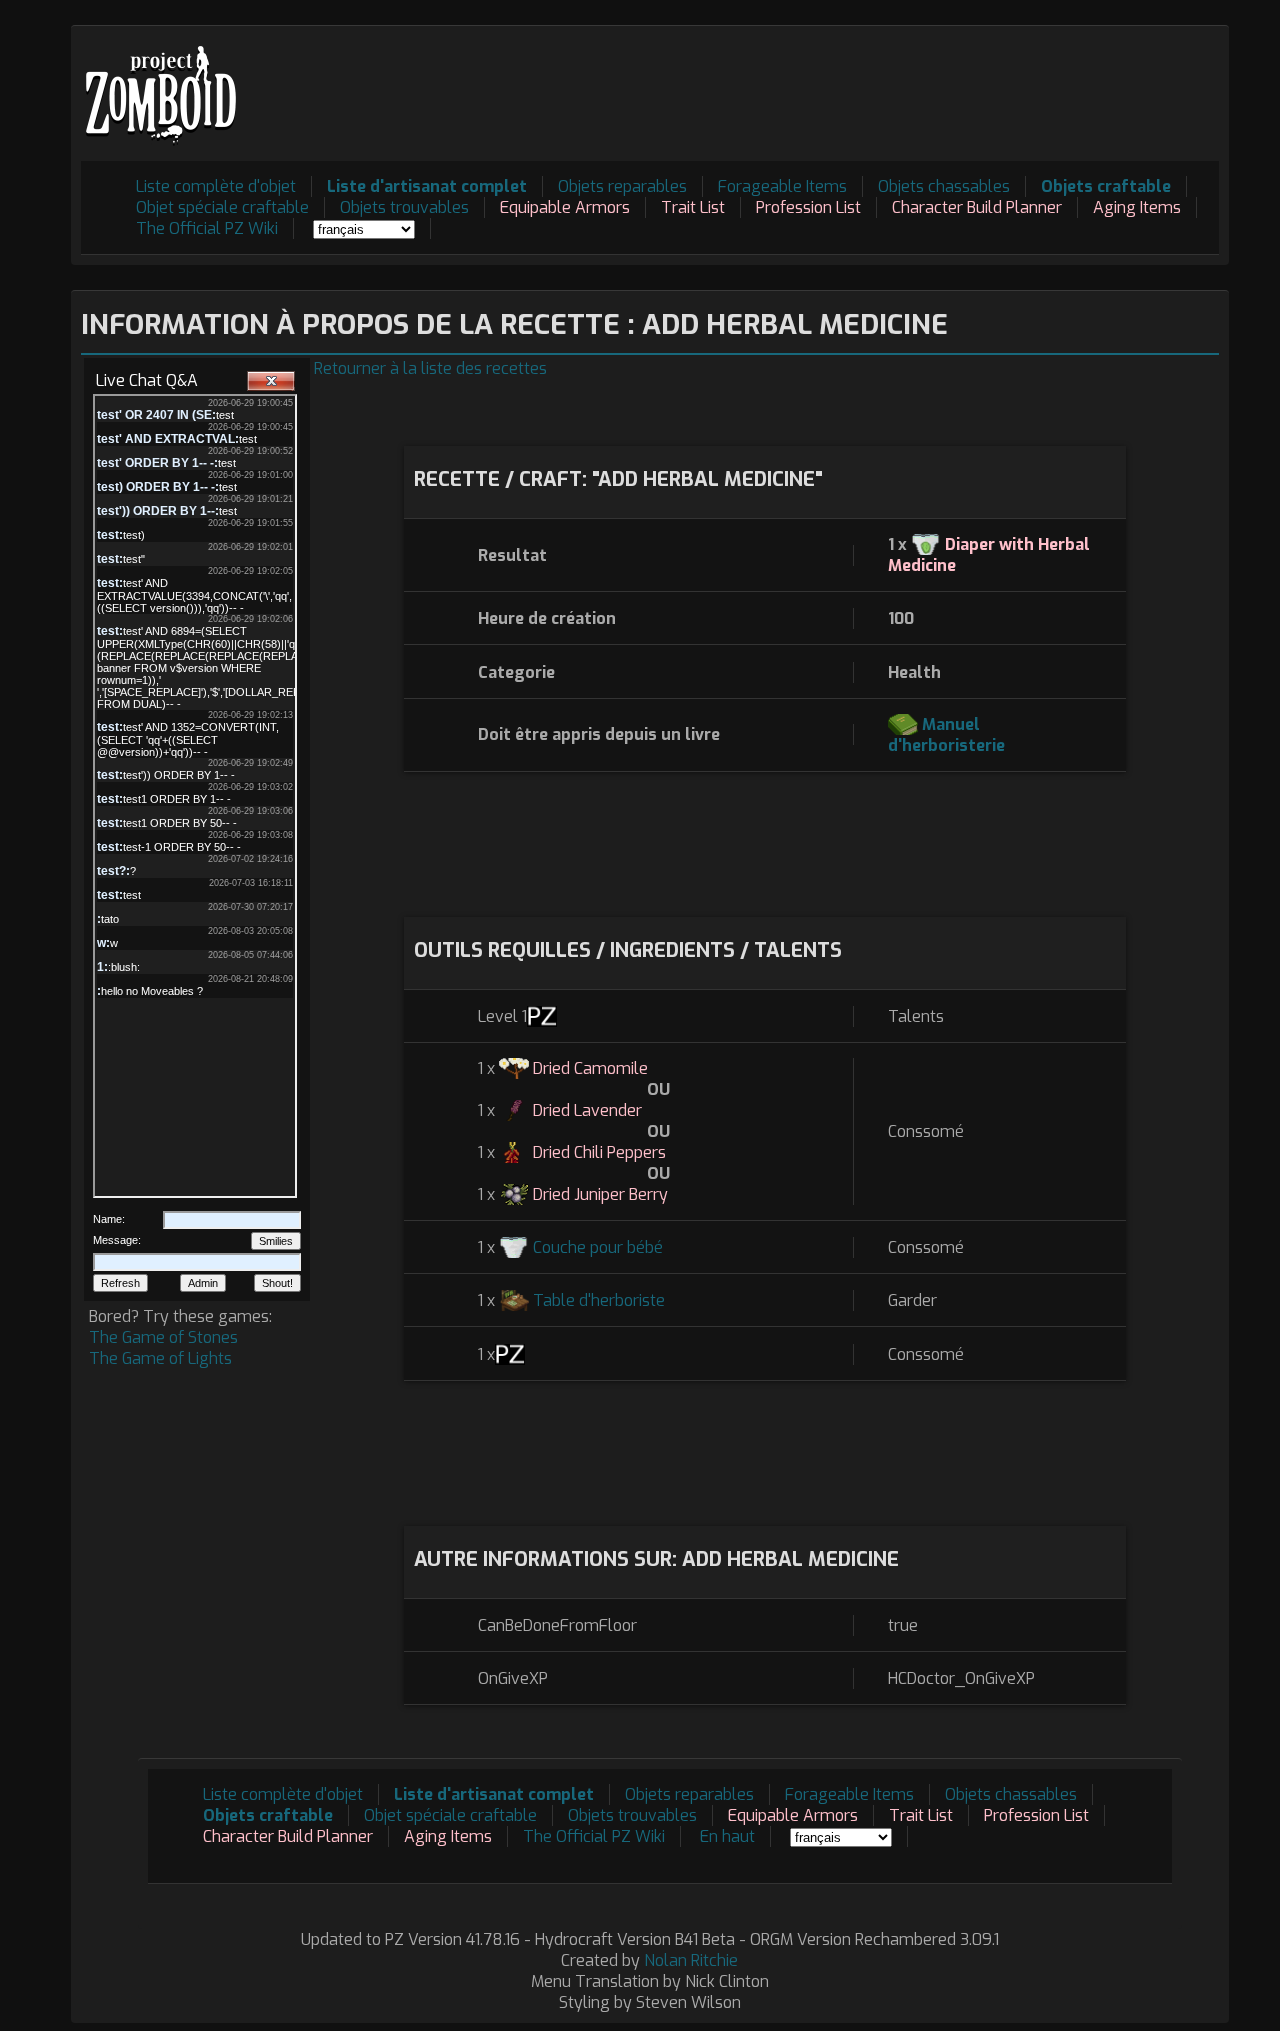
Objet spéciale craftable (222, 207)
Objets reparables (622, 186)
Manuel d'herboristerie (946, 735)
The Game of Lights (160, 1358)
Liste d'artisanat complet (427, 186)
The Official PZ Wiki (207, 228)
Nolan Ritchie (691, 1960)
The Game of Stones (163, 1337)
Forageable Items (782, 186)
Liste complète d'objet (216, 186)
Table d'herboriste (599, 1300)
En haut (727, 1836)
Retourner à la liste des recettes (430, 368)
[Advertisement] (855, 81)
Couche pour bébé (598, 1247)
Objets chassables (944, 186)
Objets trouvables (404, 207)
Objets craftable (1106, 186)
